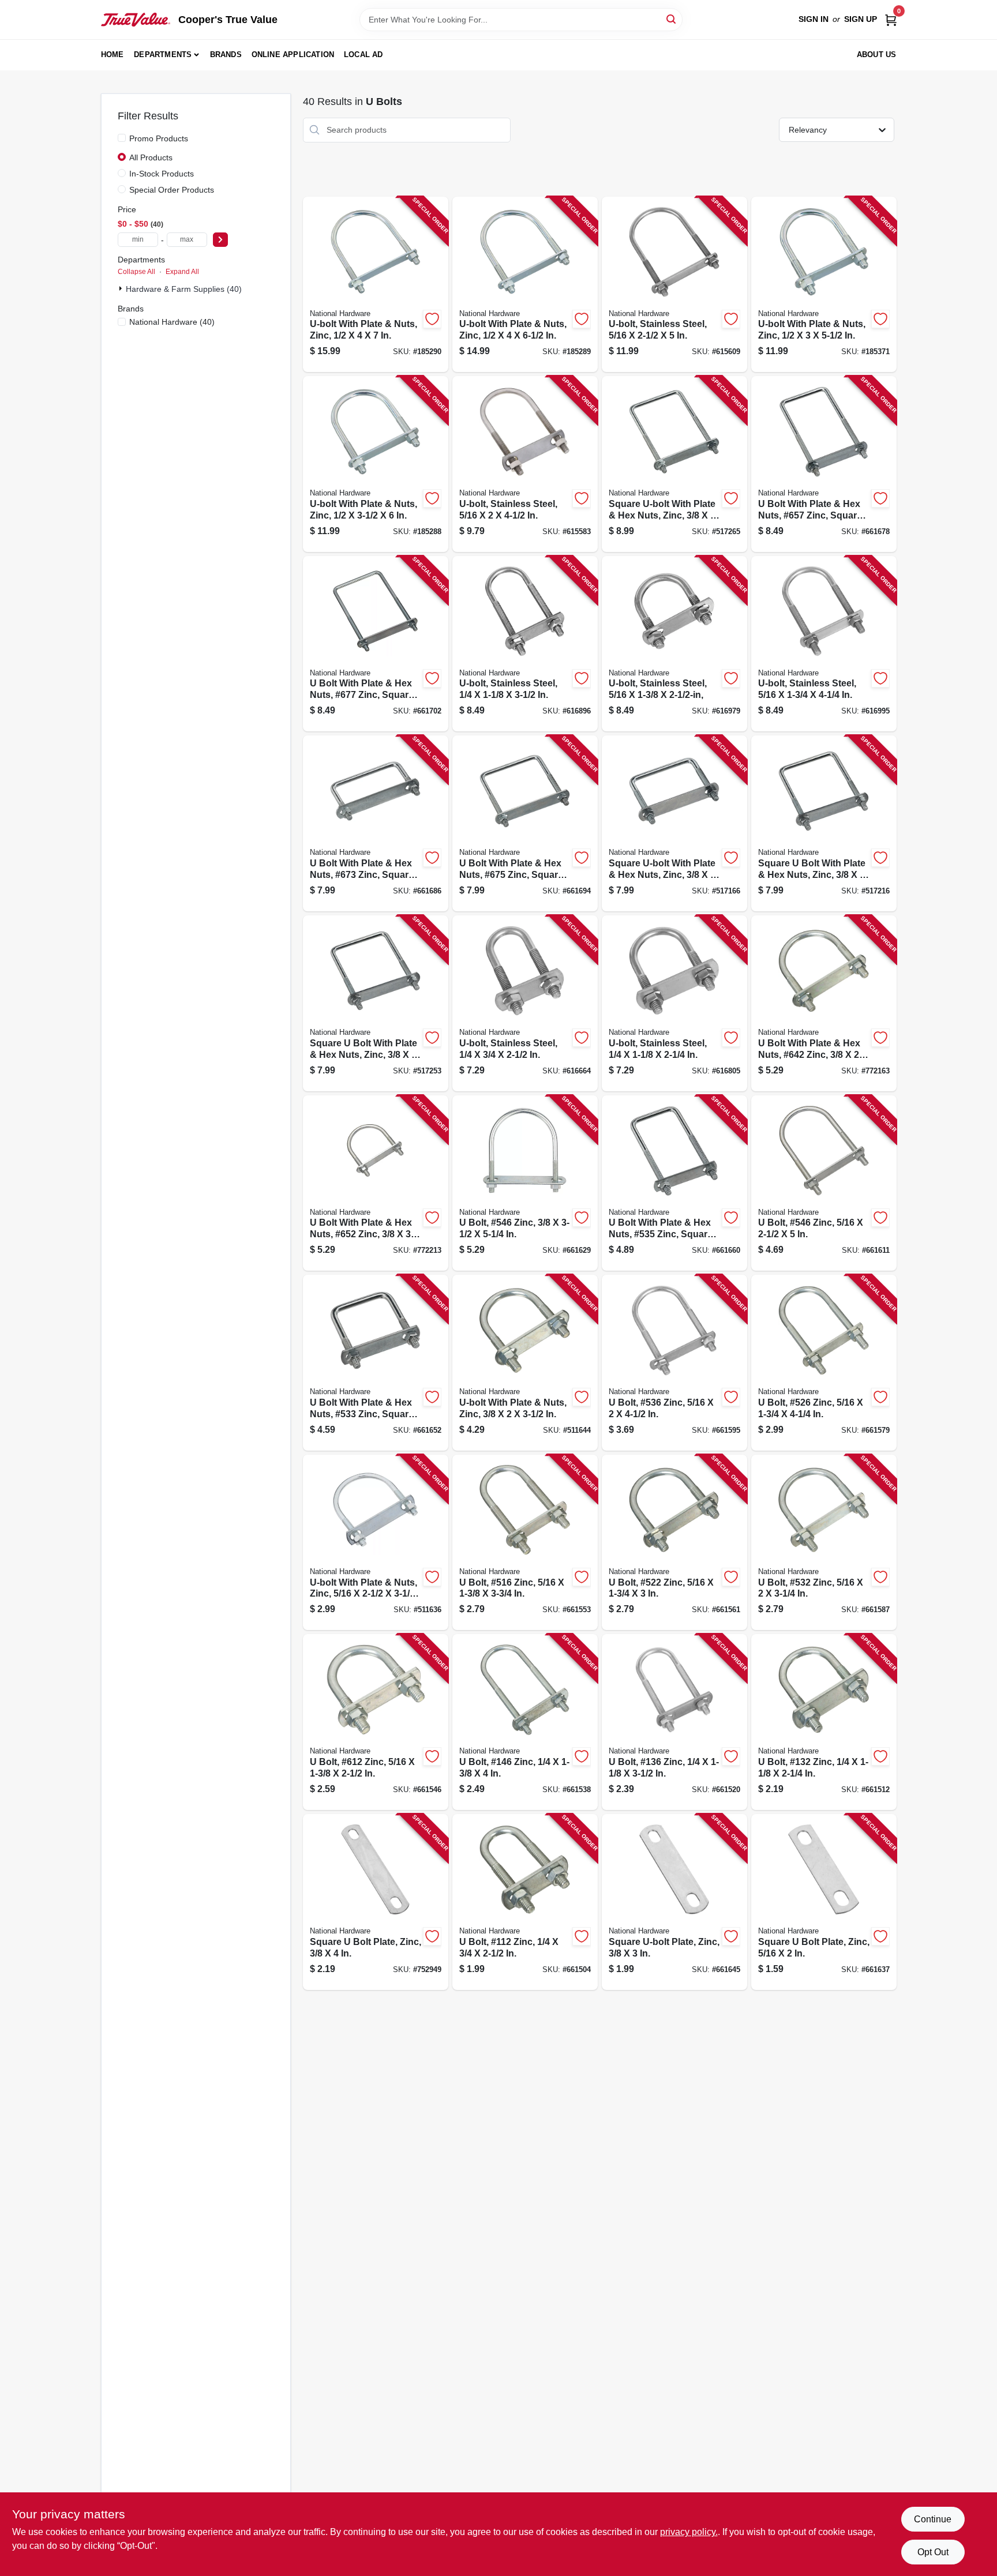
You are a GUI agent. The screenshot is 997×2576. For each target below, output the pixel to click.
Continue (933, 2519)
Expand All (182, 272)
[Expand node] (122, 288)
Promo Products (159, 138)
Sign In (814, 19)
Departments (163, 55)
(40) (172, 322)
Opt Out (933, 2552)
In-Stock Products (162, 174)
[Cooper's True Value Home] (136, 20)
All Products (151, 157)
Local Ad (363, 55)
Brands (226, 55)
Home (113, 55)
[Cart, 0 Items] (891, 19)
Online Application (293, 55)
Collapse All (136, 272)
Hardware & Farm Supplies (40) (184, 289)
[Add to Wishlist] (432, 319)
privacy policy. (689, 2532)
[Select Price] (220, 240)
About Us (877, 55)
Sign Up (861, 19)
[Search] (672, 19)
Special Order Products (172, 190)
